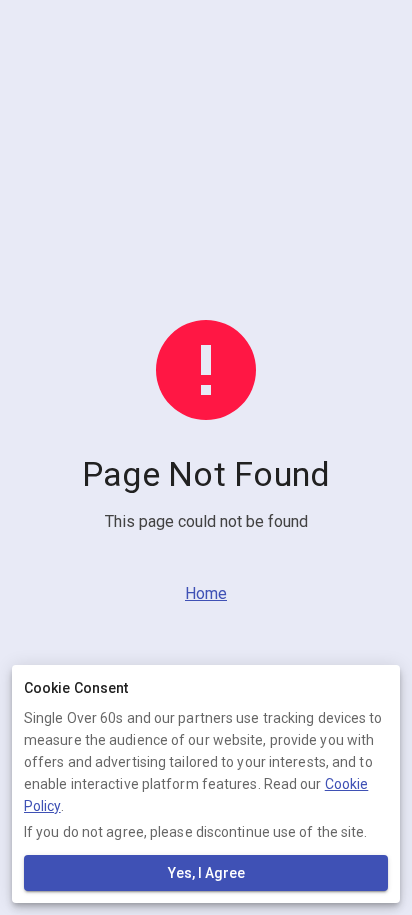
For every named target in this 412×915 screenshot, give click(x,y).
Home (206, 593)
